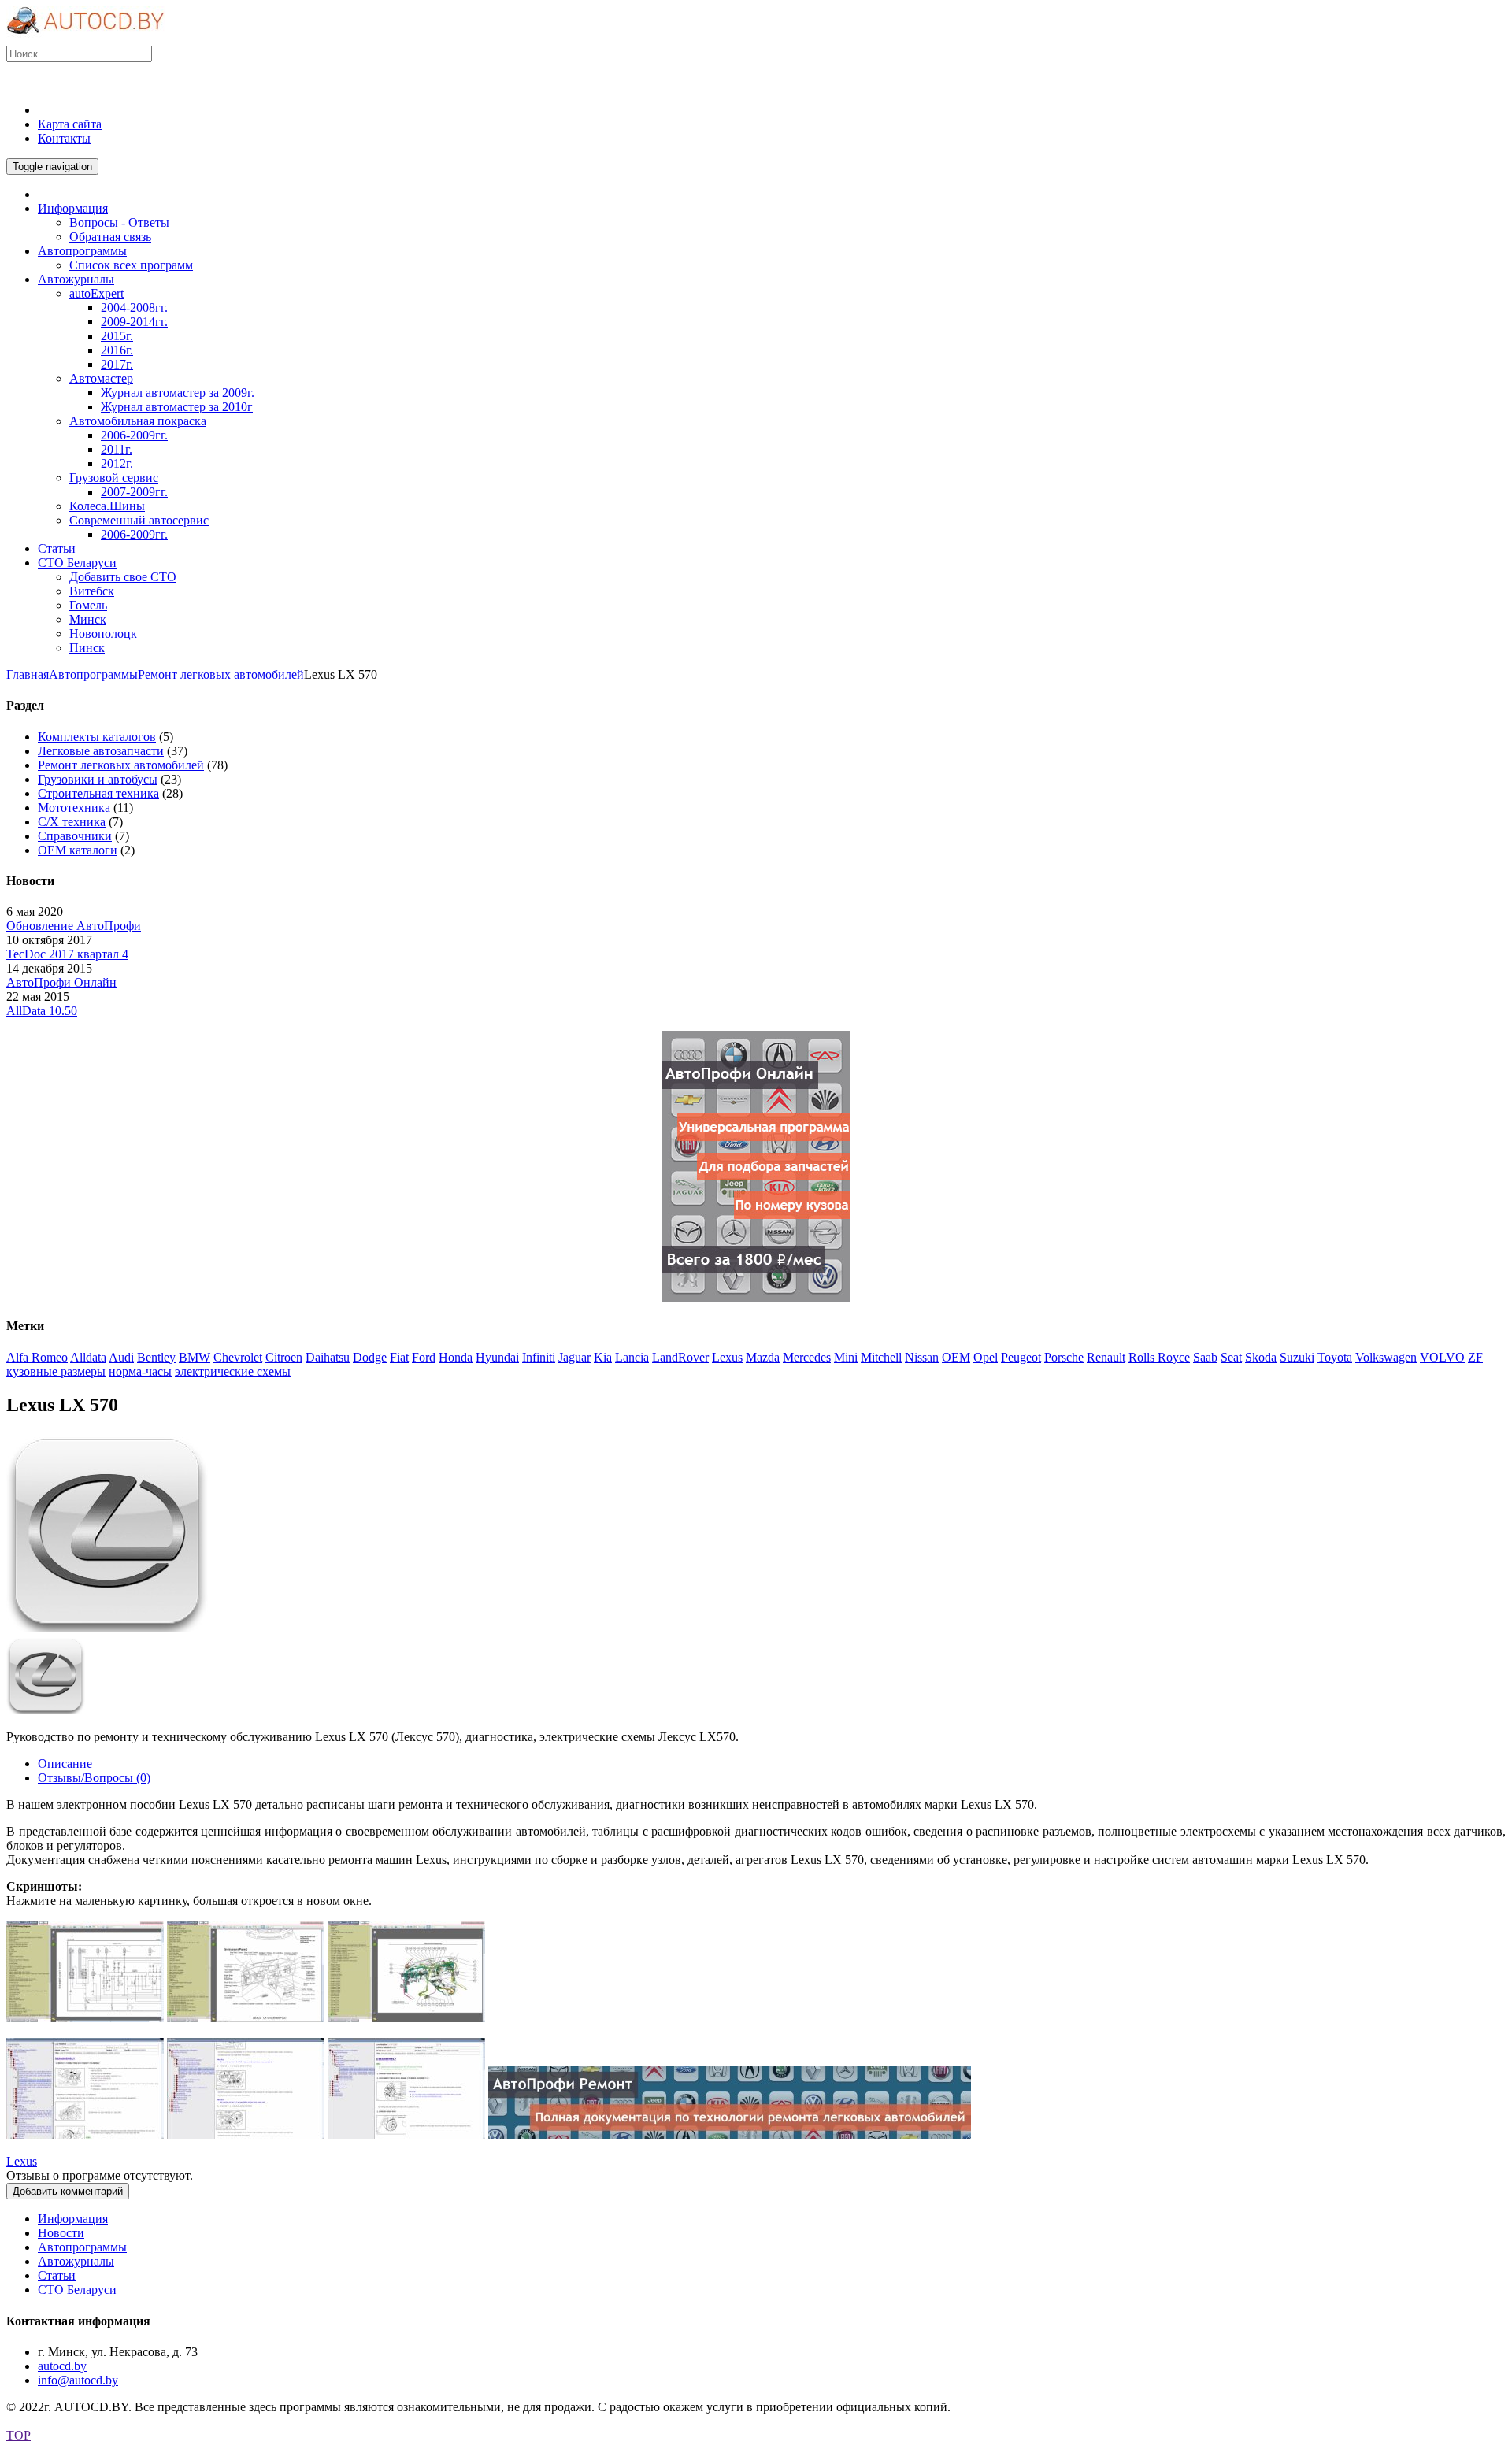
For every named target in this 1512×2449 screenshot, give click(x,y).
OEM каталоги (78, 850)
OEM (956, 1357)
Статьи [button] (57, 548)
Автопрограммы (93, 674)
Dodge (370, 1357)
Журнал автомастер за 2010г (177, 407)
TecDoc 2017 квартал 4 (67, 954)
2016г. (117, 350)
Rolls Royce (1159, 1357)
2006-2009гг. (134, 435)
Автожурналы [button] (76, 279)
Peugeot (1021, 1357)
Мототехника (74, 808)
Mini (846, 1357)
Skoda (1261, 1357)
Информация (73, 2219)
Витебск (92, 591)
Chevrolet (238, 1357)
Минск (88, 619)
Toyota (1335, 1357)
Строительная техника (98, 793)
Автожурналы (76, 2261)
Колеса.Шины (107, 506)
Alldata (88, 1357)
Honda (456, 1357)
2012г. (117, 463)
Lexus (727, 1357)
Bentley (156, 1357)
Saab (1205, 1357)
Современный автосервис (139, 520)
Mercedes (807, 1357)
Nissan (922, 1357)
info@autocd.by (78, 2380)
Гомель (88, 605)
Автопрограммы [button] (82, 251)
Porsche (1064, 1357)
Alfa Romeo (37, 1357)
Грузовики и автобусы (98, 779)
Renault (1106, 1357)
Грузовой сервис (114, 478)
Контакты (64, 138)
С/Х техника (72, 822)
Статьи (57, 2275)
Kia (603, 1357)
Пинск (87, 648)
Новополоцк (103, 634)
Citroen (284, 1357)
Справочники (75, 836)
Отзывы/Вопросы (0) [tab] (94, 1778)
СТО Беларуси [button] (77, 563)
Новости (61, 2233)
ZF (1475, 1357)
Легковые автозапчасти (101, 751)
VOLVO (1442, 1357)
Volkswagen (1386, 1357)
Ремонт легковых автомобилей (221, 674)
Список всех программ (131, 265)
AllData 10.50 (42, 1011)
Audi (121, 1357)
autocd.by (62, 2366)
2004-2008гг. (134, 308)
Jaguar (574, 1357)
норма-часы (140, 1371)
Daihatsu (328, 1357)
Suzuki (1297, 1357)
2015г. (117, 336)
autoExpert (96, 293)
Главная (28, 674)
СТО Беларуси (77, 2290)
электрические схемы (233, 1371)
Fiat (399, 1357)
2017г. (117, 364)
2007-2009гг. (134, 492)
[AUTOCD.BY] (85, 38)
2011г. (117, 449)
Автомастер (101, 378)
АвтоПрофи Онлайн (61, 982)
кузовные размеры (56, 1371)
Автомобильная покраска (138, 421)
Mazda (763, 1357)
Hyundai (497, 1357)
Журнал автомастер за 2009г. (178, 393)
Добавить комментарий (68, 2191)
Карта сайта (70, 124)
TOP (19, 2435)
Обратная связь (110, 237)
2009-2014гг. (134, 322)
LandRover (680, 1357)
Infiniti (539, 1357)
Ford (424, 1357)
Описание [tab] (65, 1764)
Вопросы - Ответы (119, 222)
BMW (195, 1357)
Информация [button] (73, 208)
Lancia (632, 1357)
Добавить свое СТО (123, 577)
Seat (1231, 1357)
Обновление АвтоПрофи (74, 926)
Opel (986, 1357)
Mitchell (881, 1357)
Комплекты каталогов (97, 737)
